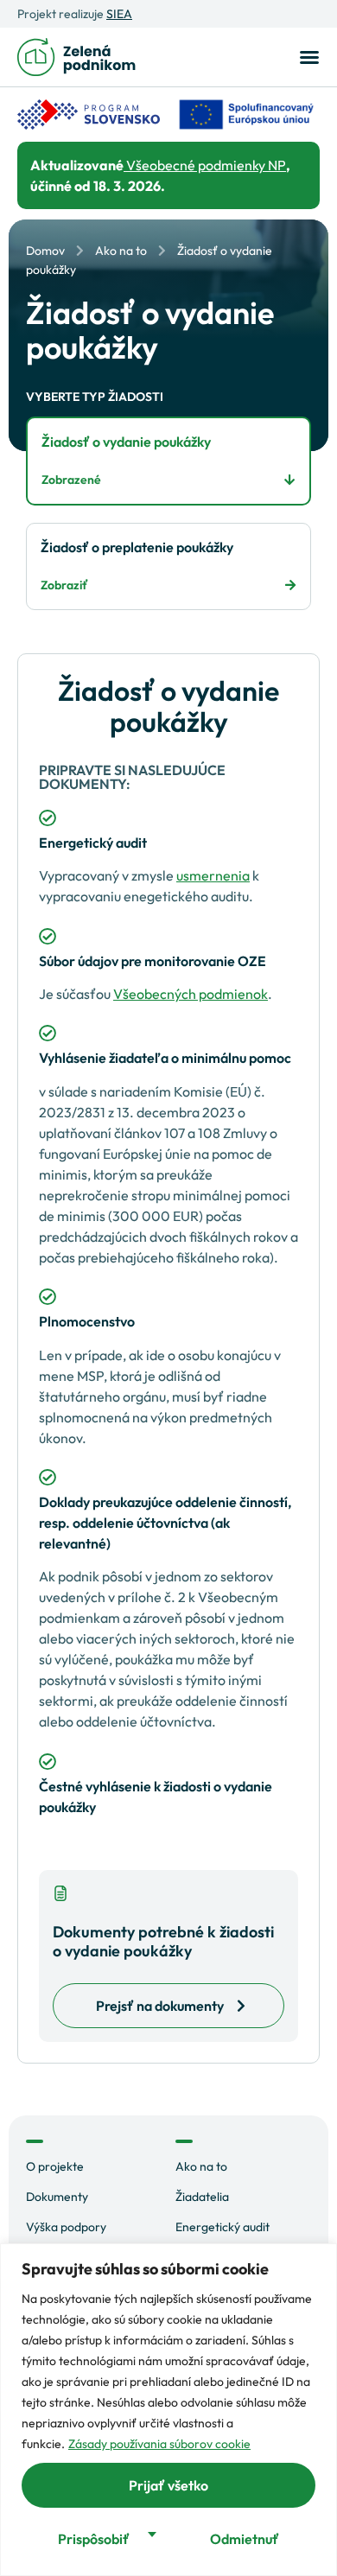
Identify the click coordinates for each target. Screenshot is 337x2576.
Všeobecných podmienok (191, 994)
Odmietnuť (245, 2539)
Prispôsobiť (94, 2539)
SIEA (119, 14)
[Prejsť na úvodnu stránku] (77, 57)
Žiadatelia (202, 2197)
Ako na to (121, 251)
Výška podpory (66, 2227)
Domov (45, 251)
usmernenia (213, 875)
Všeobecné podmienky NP (205, 165)
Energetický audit (223, 2227)
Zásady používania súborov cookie (159, 2444)
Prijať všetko (168, 2485)
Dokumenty (57, 2197)
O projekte (55, 2166)
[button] (307, 57)
